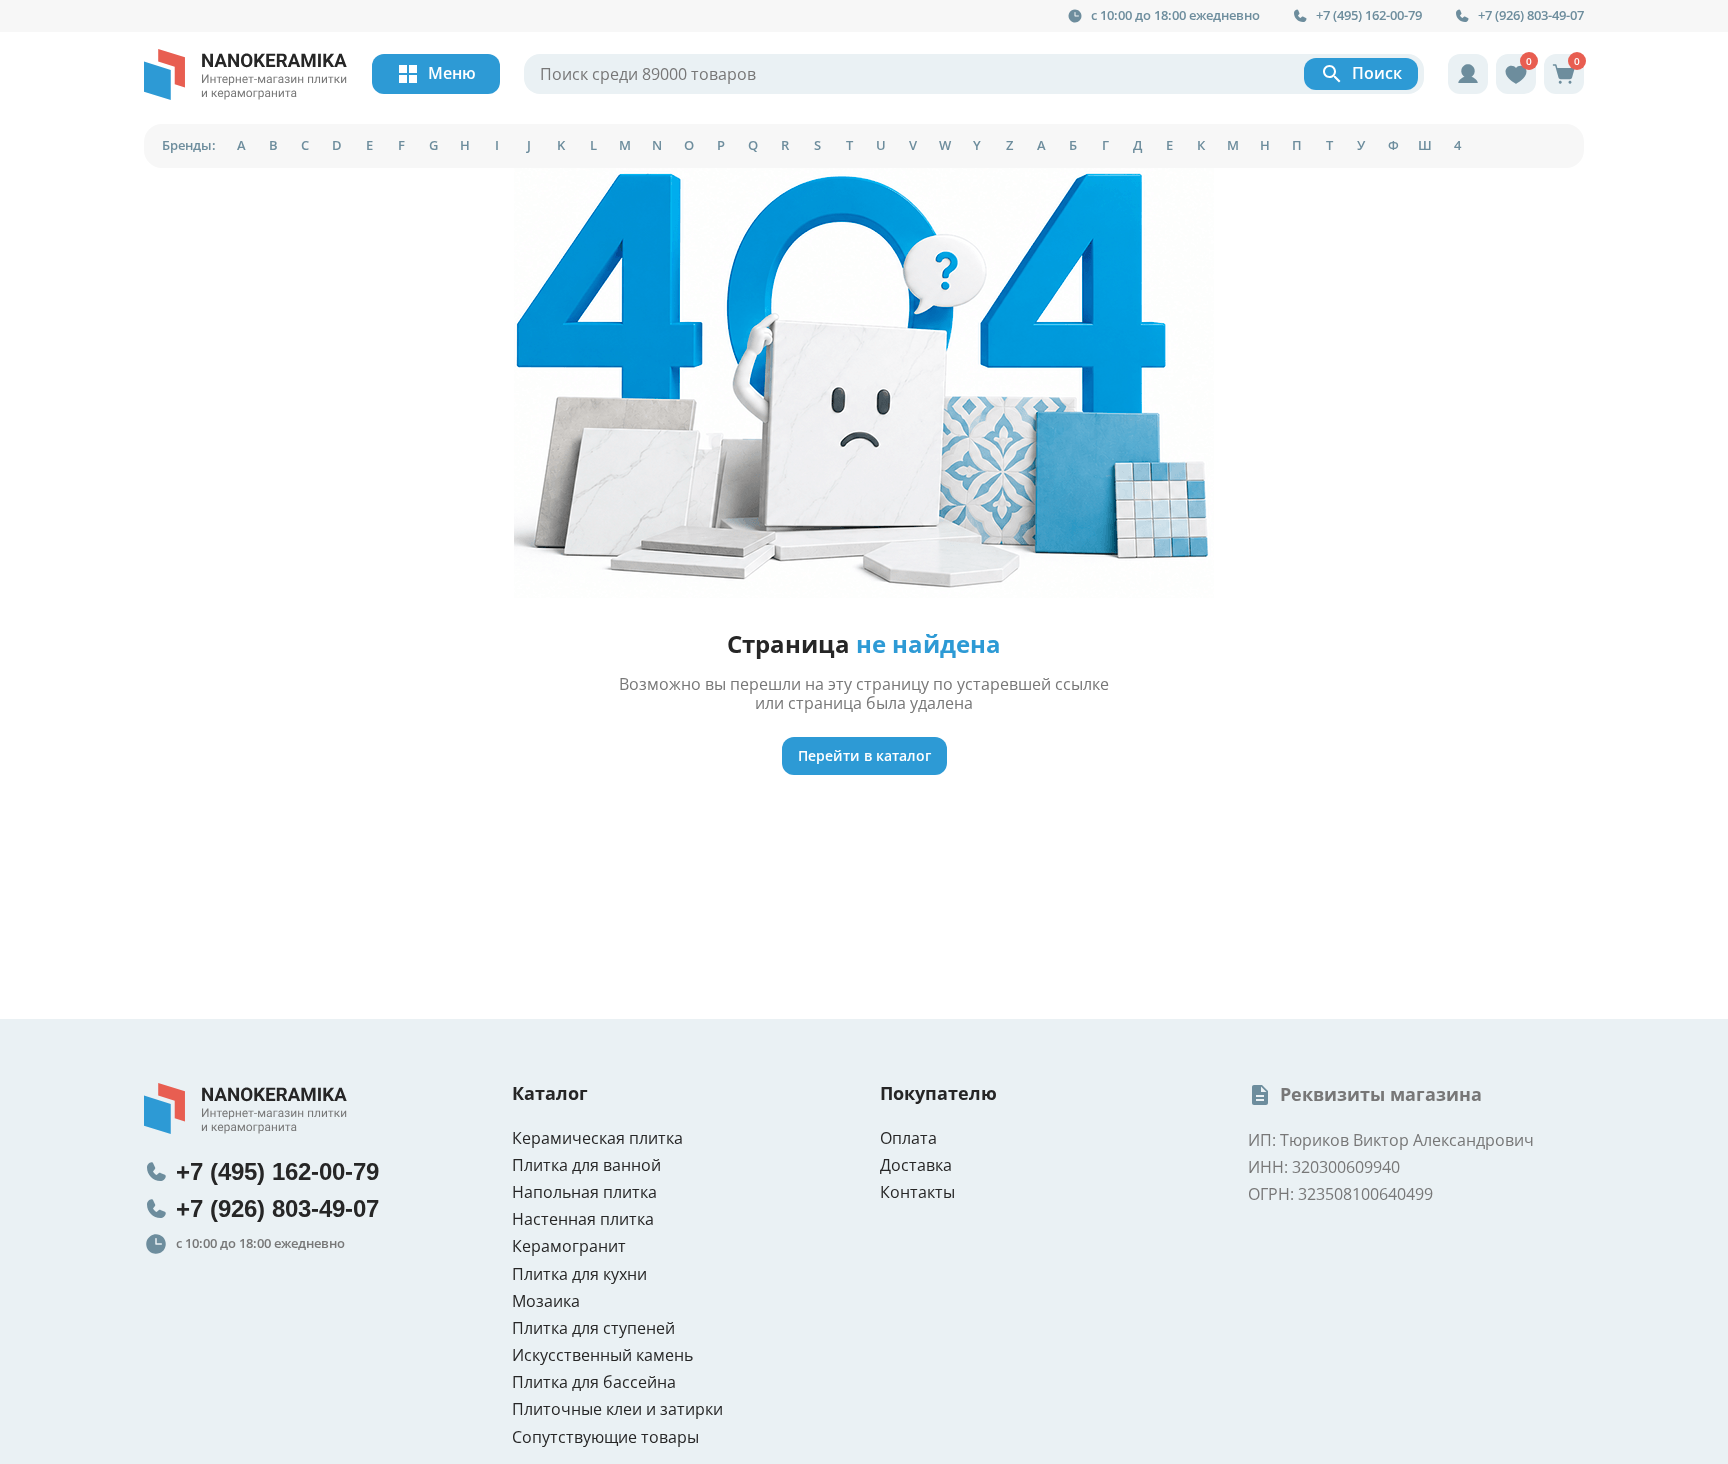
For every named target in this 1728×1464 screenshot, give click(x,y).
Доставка (916, 1165)
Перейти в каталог (864, 755)
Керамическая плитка (597, 1138)
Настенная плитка (583, 1219)
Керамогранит (569, 1246)
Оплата (908, 1138)
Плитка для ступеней (593, 1328)
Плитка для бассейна (594, 1382)
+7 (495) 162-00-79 (1369, 16)
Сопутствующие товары (605, 1437)
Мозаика (546, 1301)
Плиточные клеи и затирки (617, 1409)
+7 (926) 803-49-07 (1531, 16)
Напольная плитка (584, 1192)
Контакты (917, 1192)
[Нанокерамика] (246, 74)
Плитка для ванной (586, 1165)
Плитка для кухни (579, 1274)
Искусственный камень (602, 1355)
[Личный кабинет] (1468, 74)
